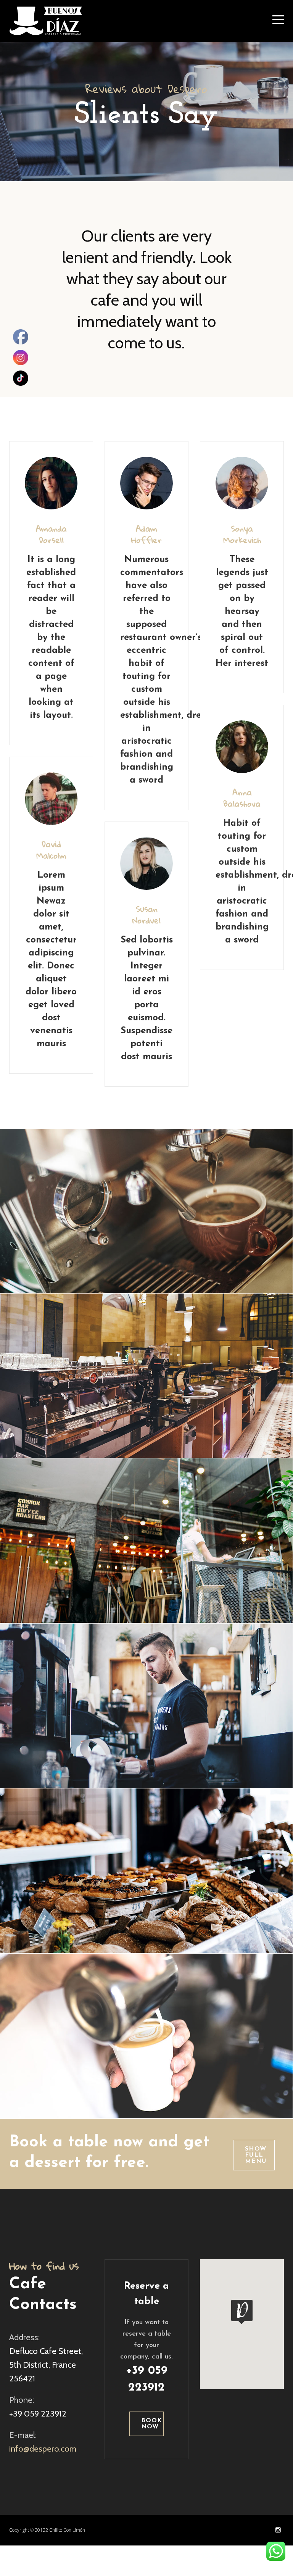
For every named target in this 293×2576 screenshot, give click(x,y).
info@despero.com (43, 2449)
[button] (242, 2312)
